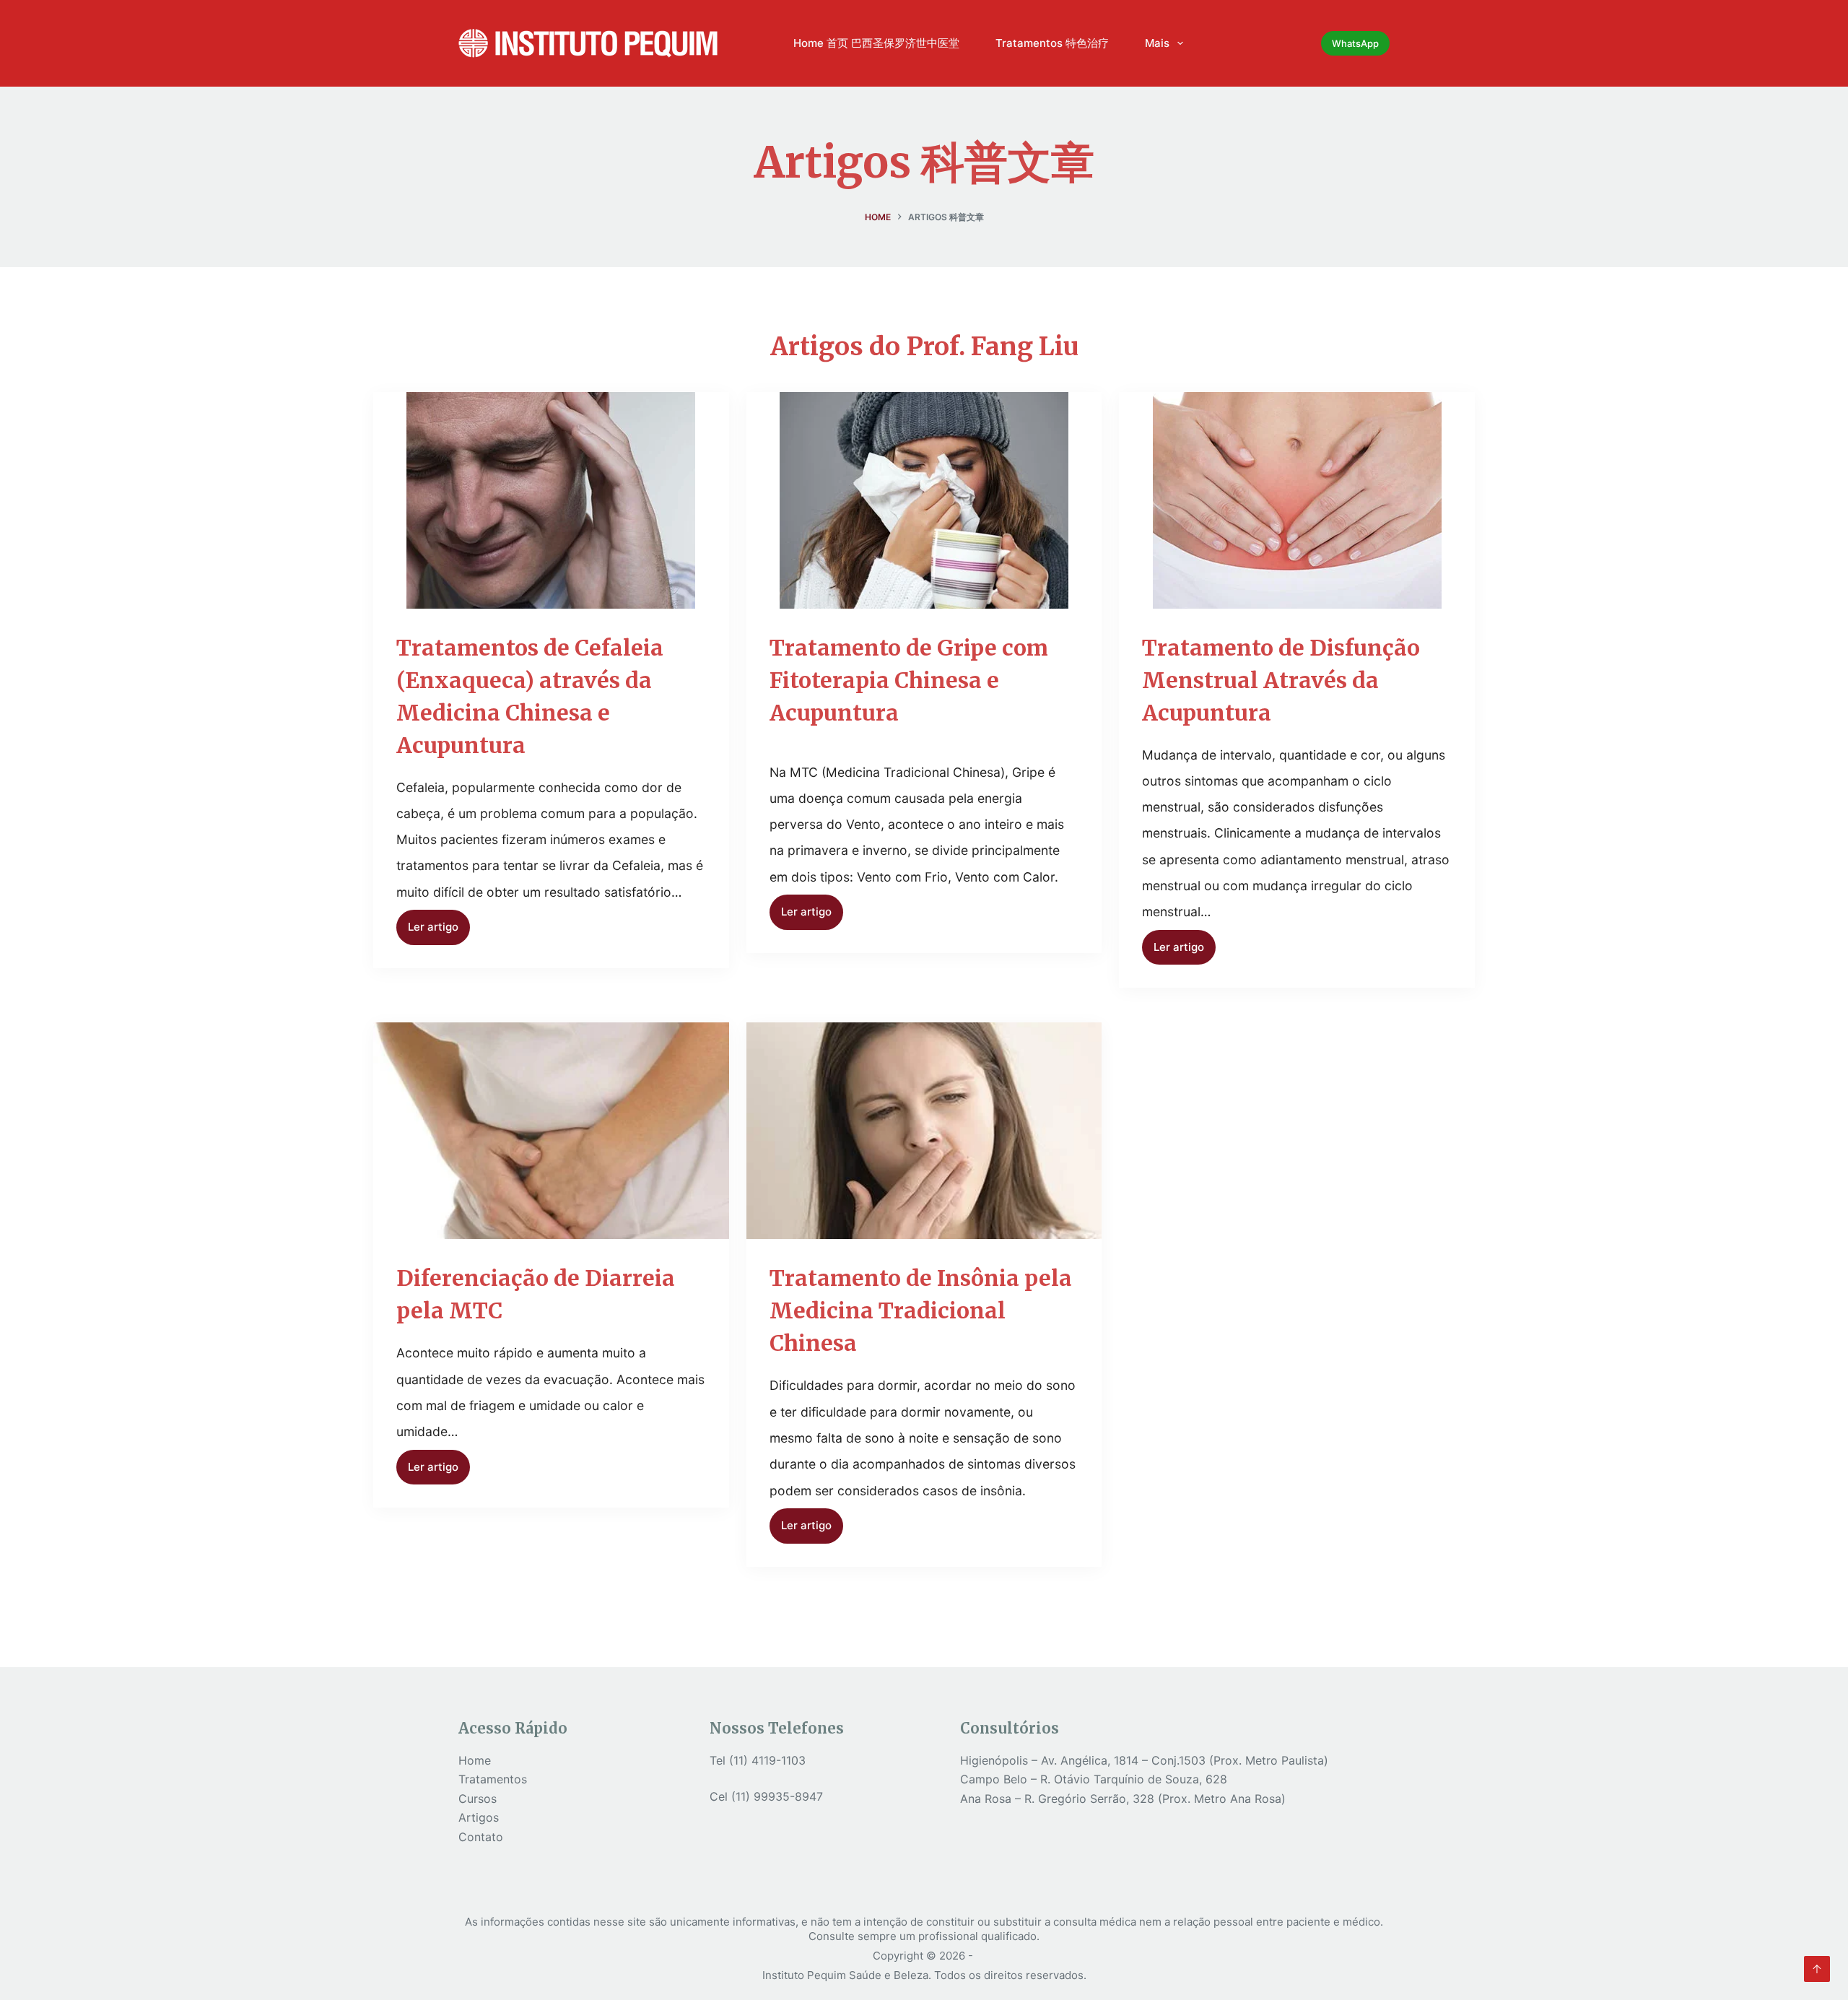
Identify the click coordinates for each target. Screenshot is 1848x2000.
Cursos (478, 1799)
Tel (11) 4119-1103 (758, 1760)
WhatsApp (1355, 43)
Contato (481, 1837)
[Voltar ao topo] (1817, 1969)
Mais (1157, 43)
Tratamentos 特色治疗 (1052, 43)
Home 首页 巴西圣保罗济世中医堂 (876, 43)
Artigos (479, 1817)
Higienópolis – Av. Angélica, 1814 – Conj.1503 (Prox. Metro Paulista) (1144, 1760)
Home (475, 1760)
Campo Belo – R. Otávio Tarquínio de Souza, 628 (1094, 1779)
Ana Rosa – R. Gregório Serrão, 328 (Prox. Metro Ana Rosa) (1123, 1799)
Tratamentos (493, 1779)
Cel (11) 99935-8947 (766, 1796)
